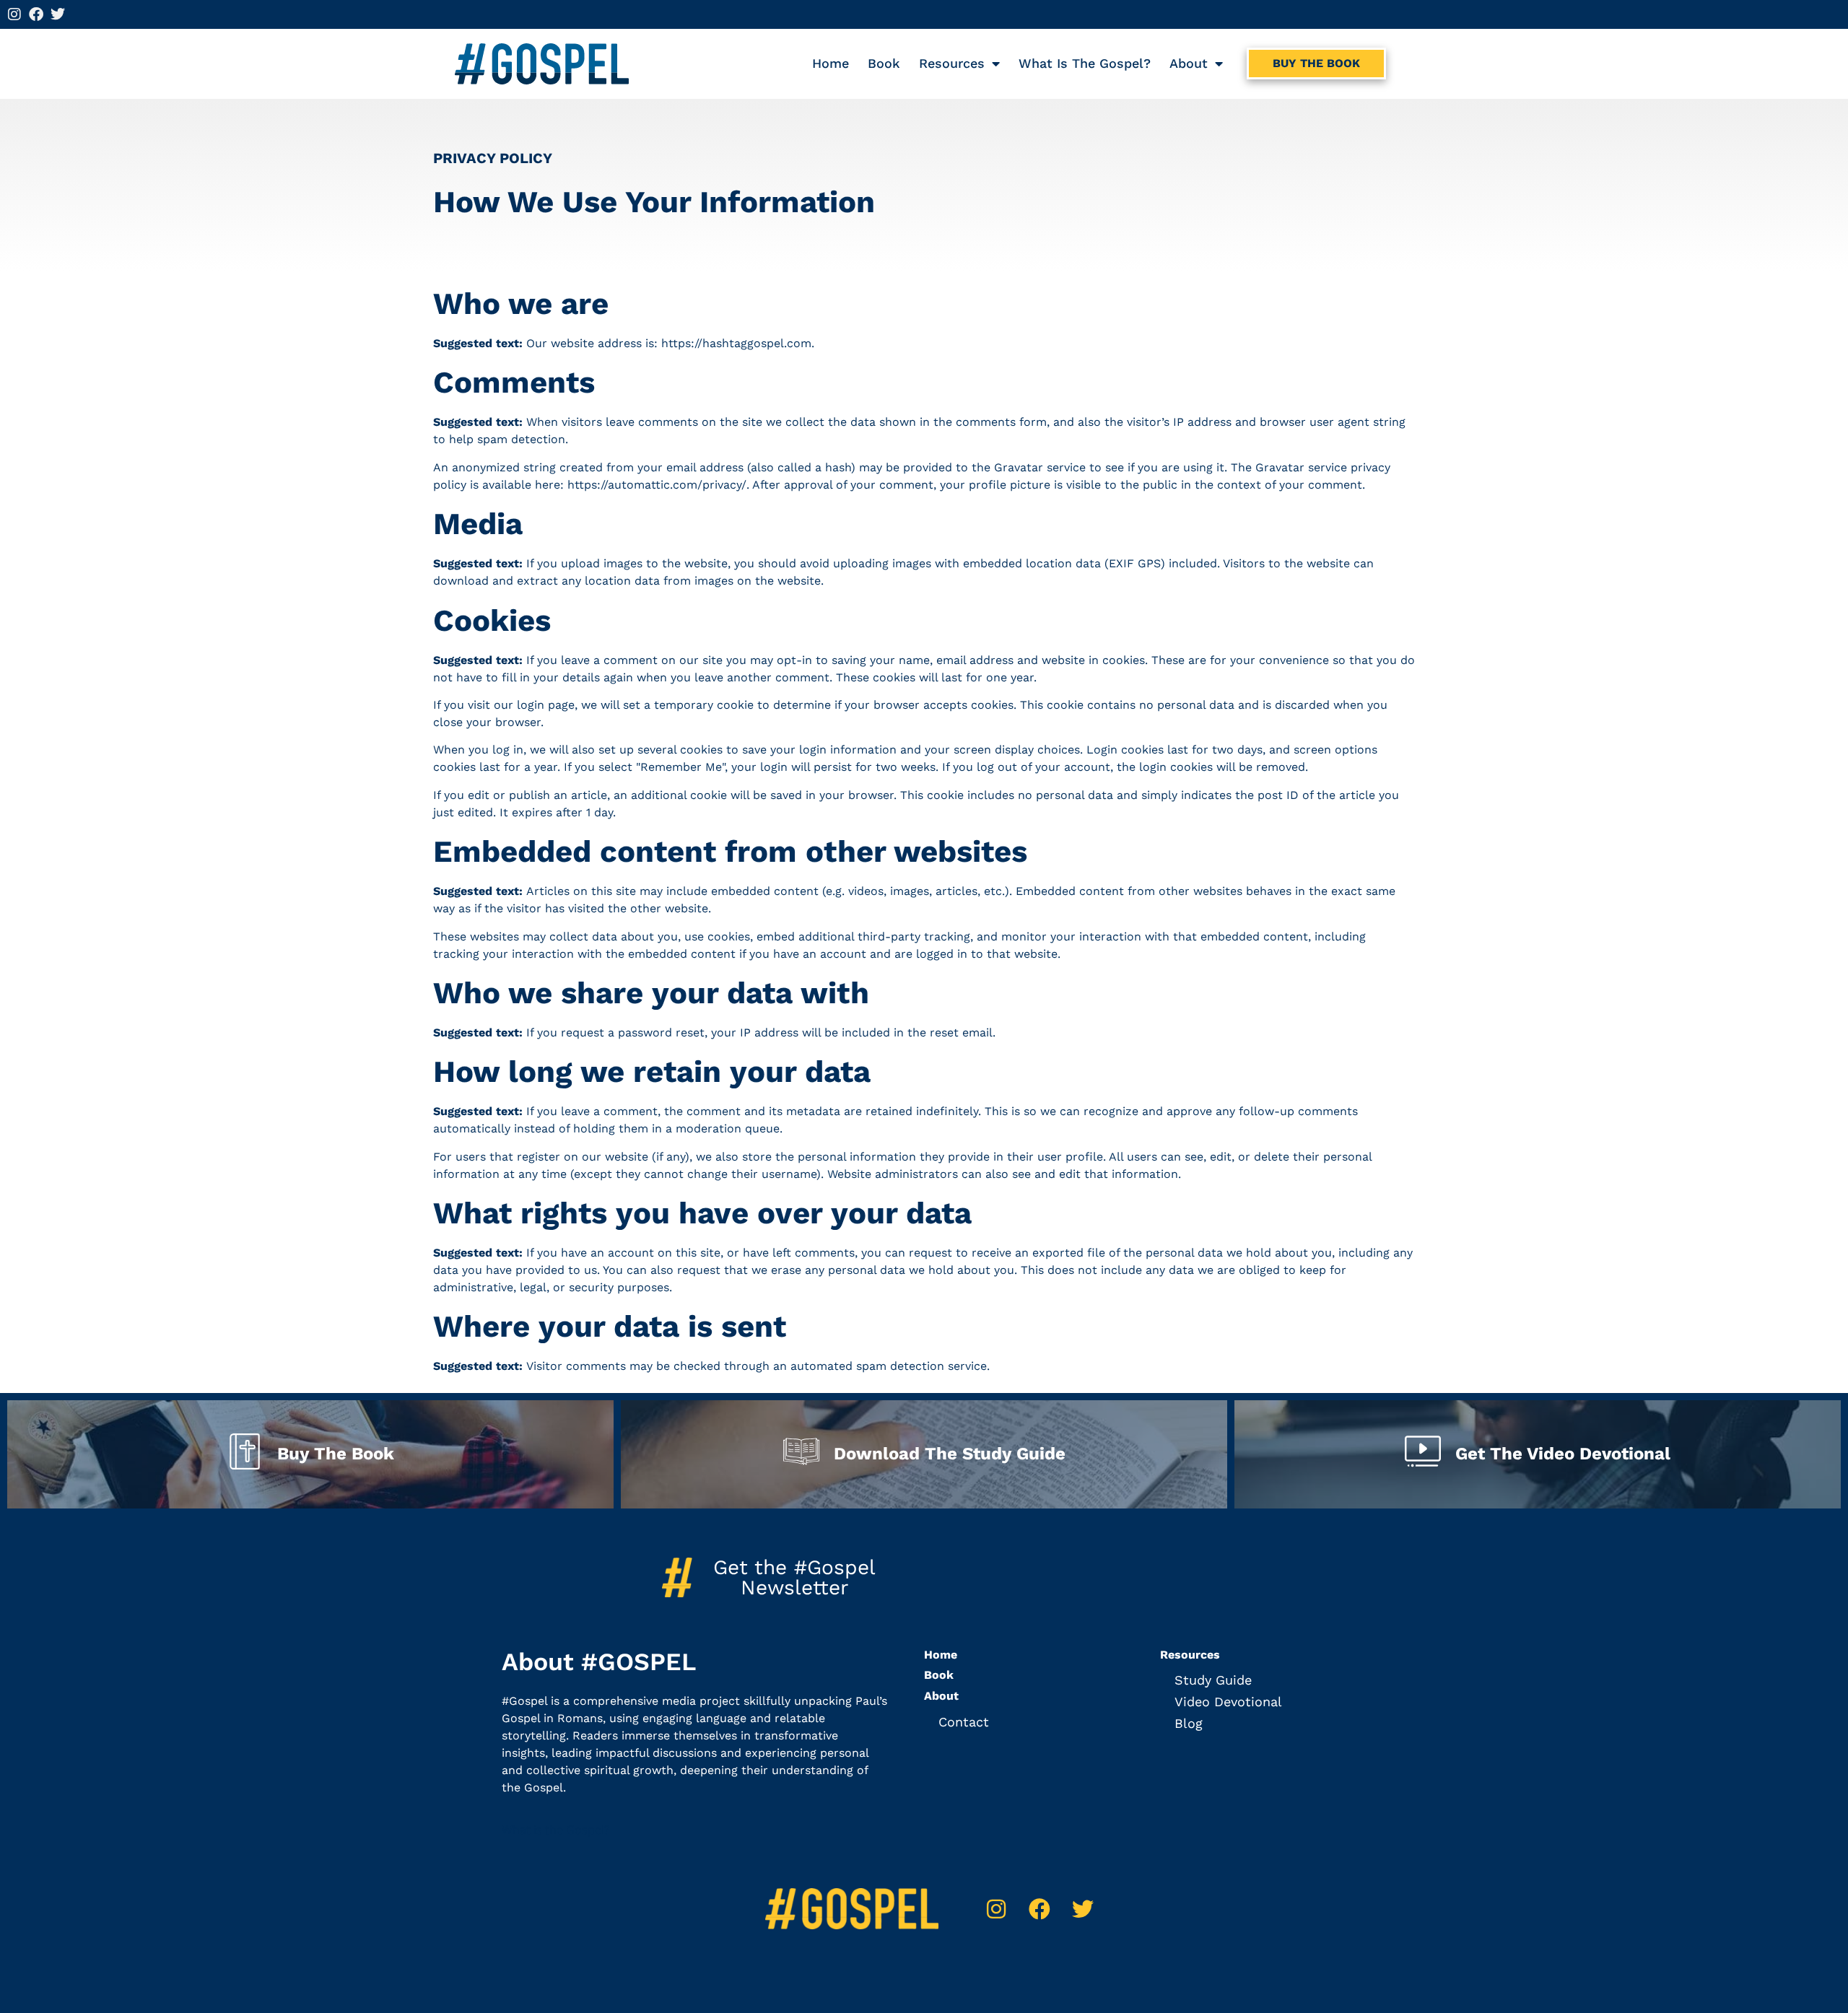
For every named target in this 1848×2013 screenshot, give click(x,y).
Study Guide (1213, 1680)
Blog (1189, 1723)
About (1189, 63)
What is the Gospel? (1085, 63)
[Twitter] (58, 14)
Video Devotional (1228, 1702)
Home (831, 63)
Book (884, 63)
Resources (952, 63)
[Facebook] (36, 14)
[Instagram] (14, 14)
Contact (964, 1722)
